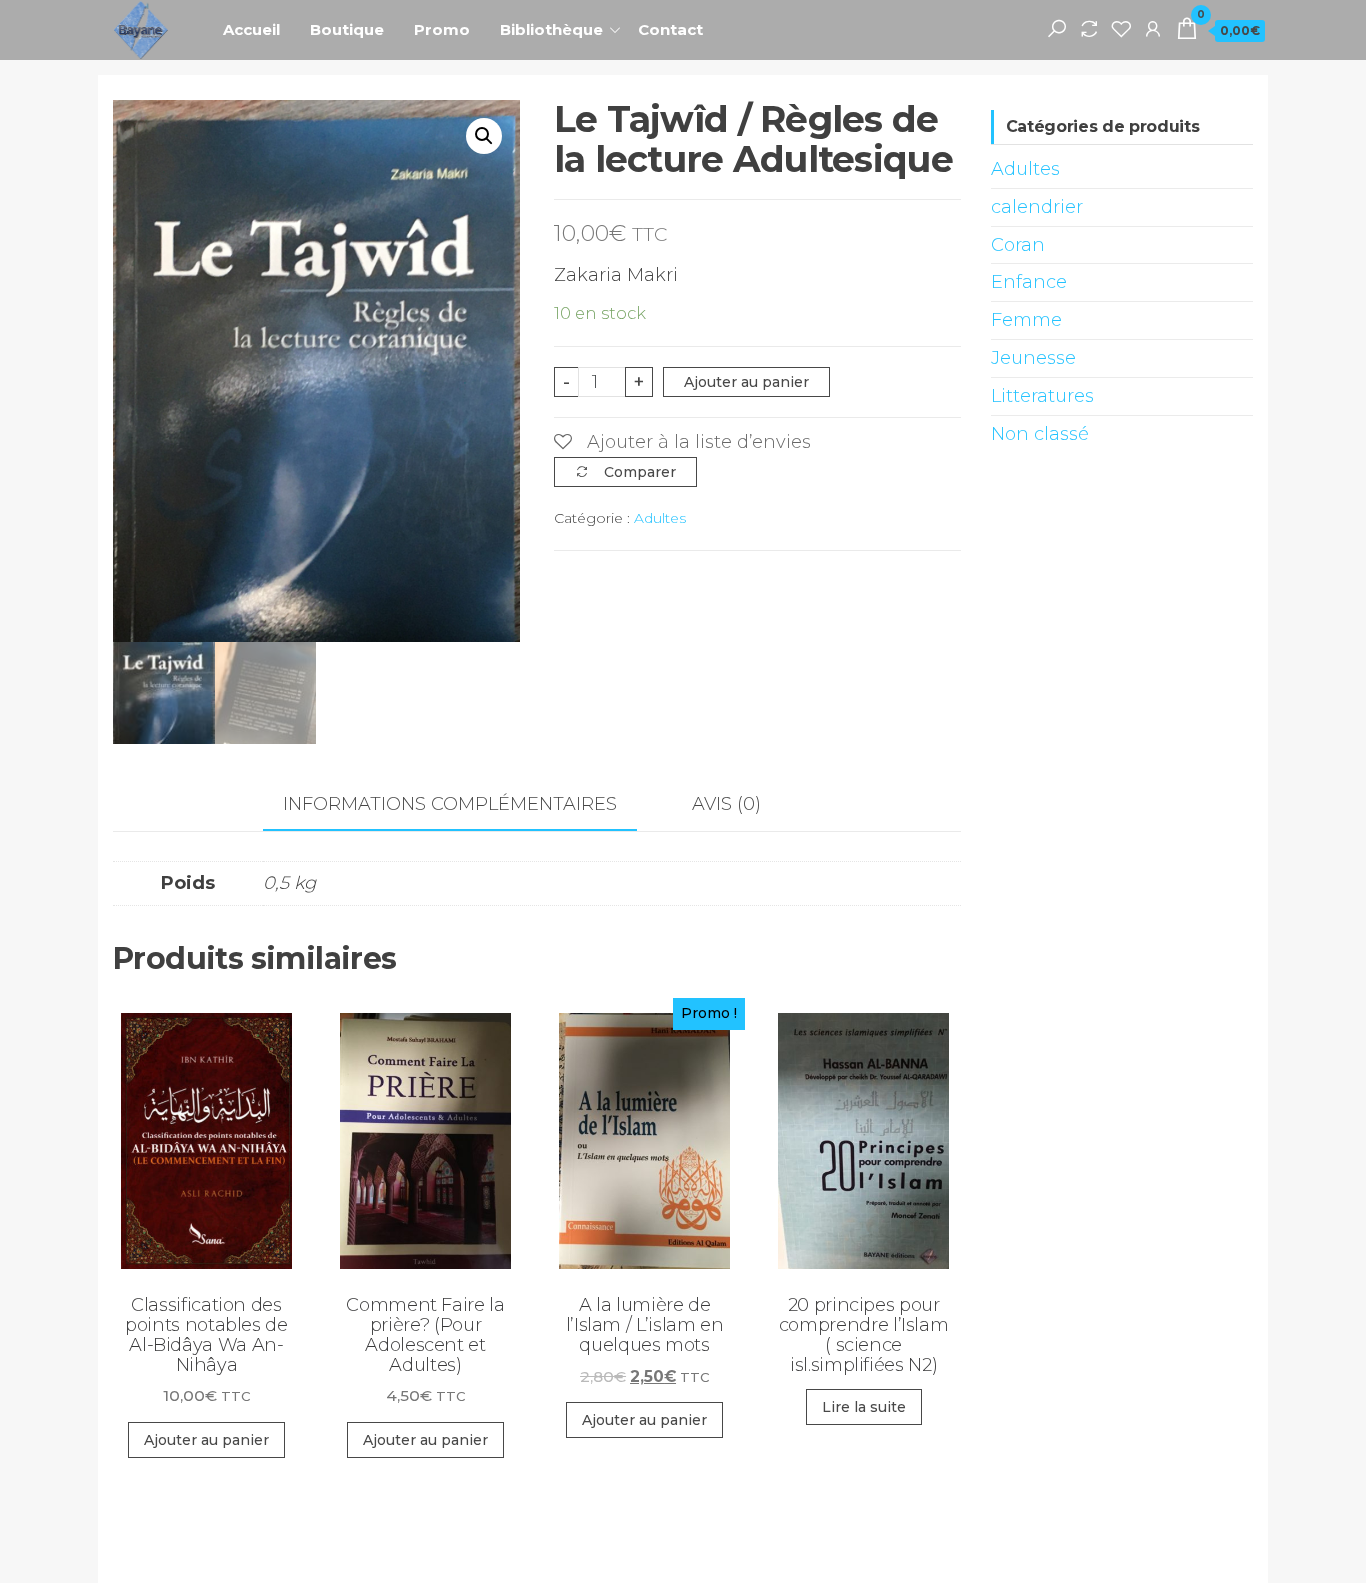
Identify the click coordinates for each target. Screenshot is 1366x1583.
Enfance (1029, 282)
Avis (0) (726, 804)
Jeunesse (1033, 358)
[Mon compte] (1153, 28)
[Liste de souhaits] (1121, 28)
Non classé (1040, 434)
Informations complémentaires (450, 804)
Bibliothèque (551, 29)
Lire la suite (864, 1407)
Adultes (660, 518)
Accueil (251, 29)
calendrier (1037, 207)
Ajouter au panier (746, 382)
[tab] (465, 805)
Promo (442, 29)
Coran (1018, 245)
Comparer (640, 472)
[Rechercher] (1057, 28)
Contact (670, 29)
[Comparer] (1089, 28)
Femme (1026, 320)
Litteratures (1042, 396)
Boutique (347, 29)
